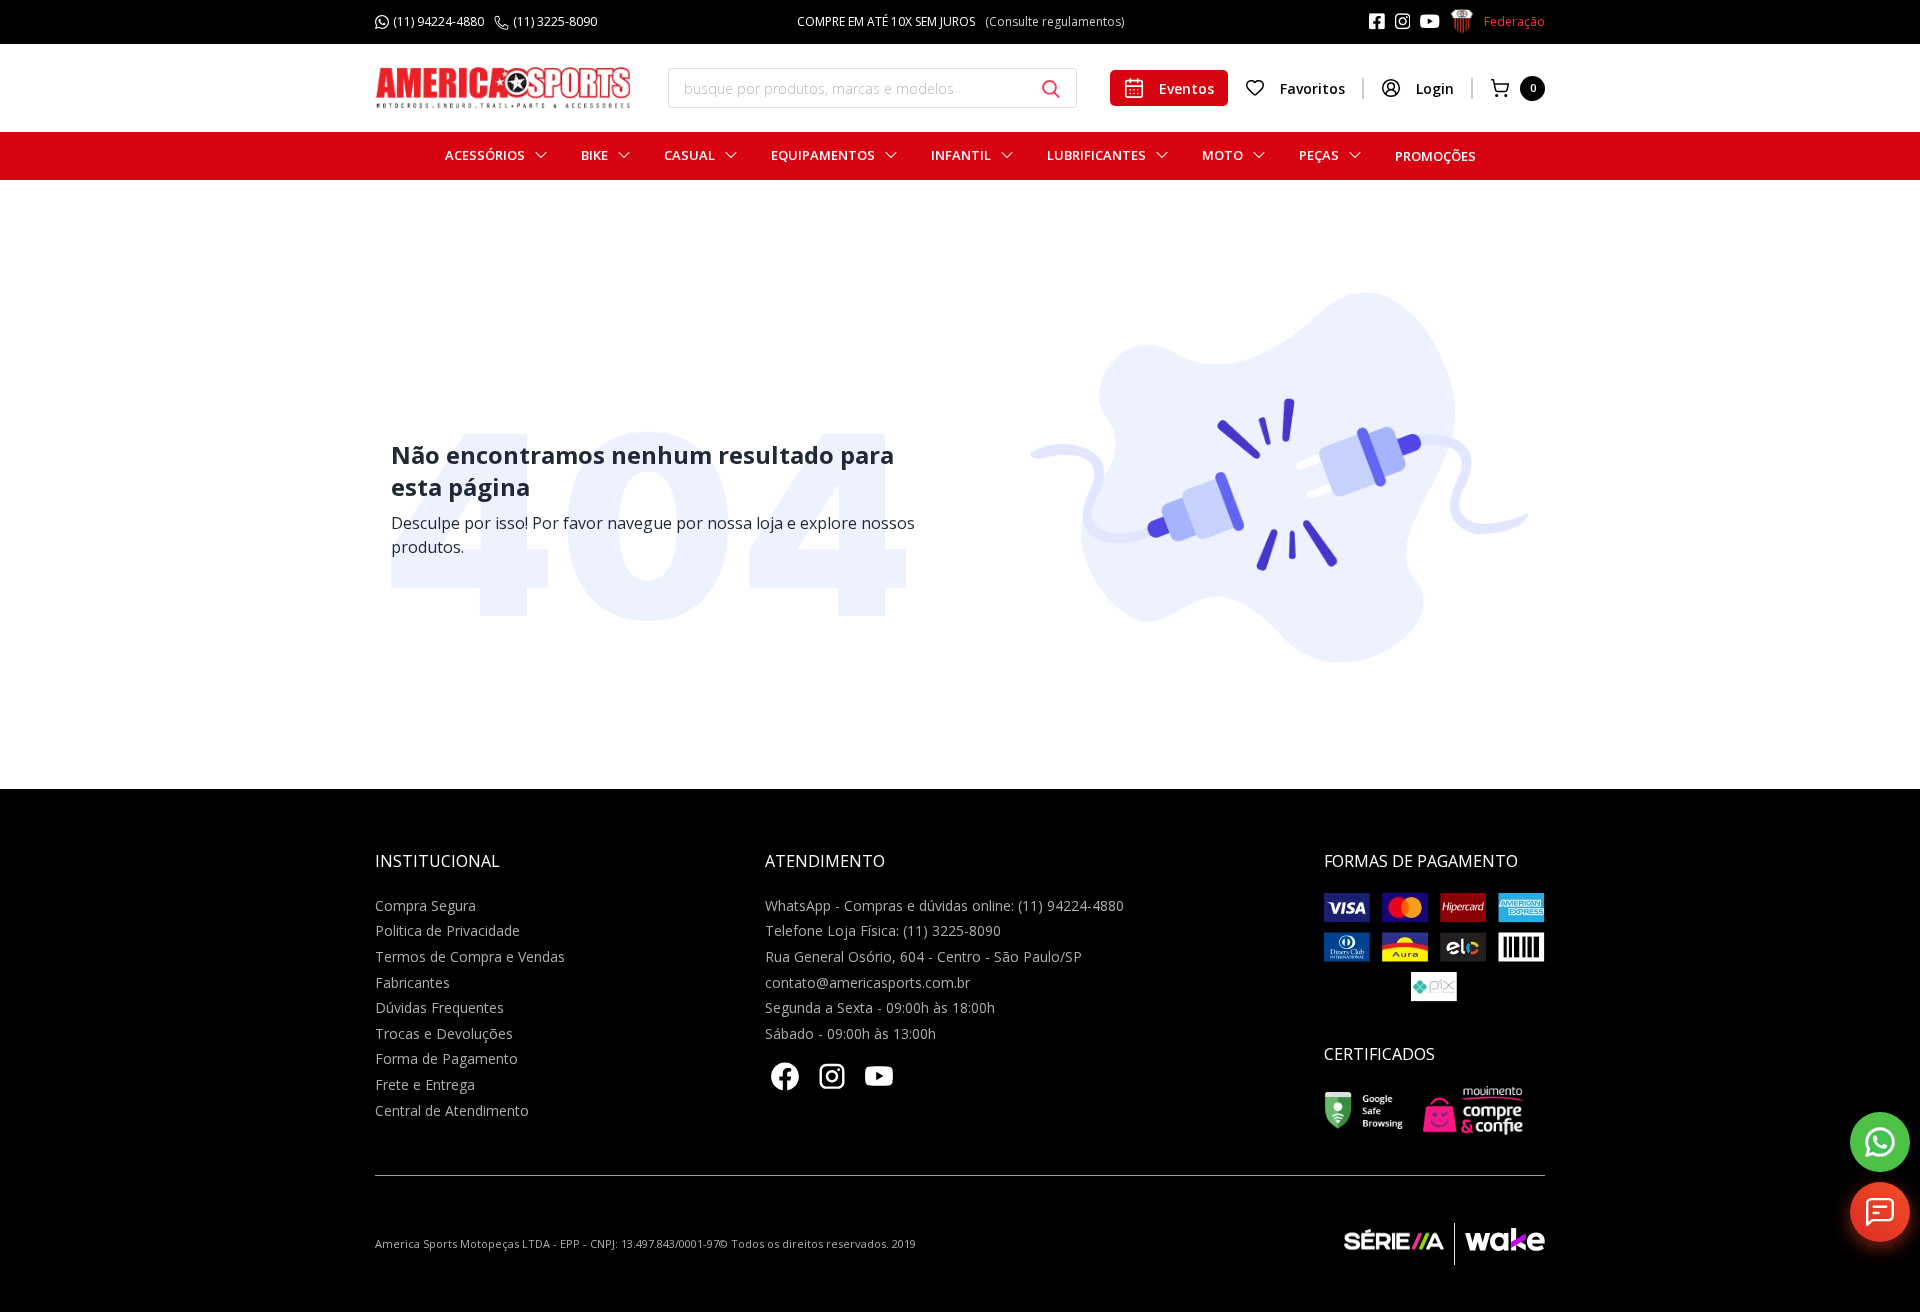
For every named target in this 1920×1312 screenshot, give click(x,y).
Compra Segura (425, 905)
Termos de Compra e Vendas (470, 956)
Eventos (1186, 88)
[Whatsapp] (1880, 1142)
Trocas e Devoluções (444, 1033)
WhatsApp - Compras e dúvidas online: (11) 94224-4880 (944, 905)
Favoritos (1312, 88)
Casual (689, 155)
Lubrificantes (1096, 155)
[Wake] (1499, 1244)
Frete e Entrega (425, 1084)
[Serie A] (1399, 1244)
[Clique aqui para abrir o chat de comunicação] (1880, 1212)
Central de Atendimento (452, 1110)
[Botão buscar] (1051, 89)
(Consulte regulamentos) (1054, 21)
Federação (1514, 21)
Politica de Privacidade (447, 930)
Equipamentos (823, 155)
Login (1435, 88)
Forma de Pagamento (446, 1058)
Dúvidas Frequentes (439, 1007)
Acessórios (485, 155)
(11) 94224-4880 (438, 22)
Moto (1222, 155)
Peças (1319, 155)
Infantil (961, 155)
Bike (594, 155)
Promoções (1435, 156)
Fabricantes (412, 982)
